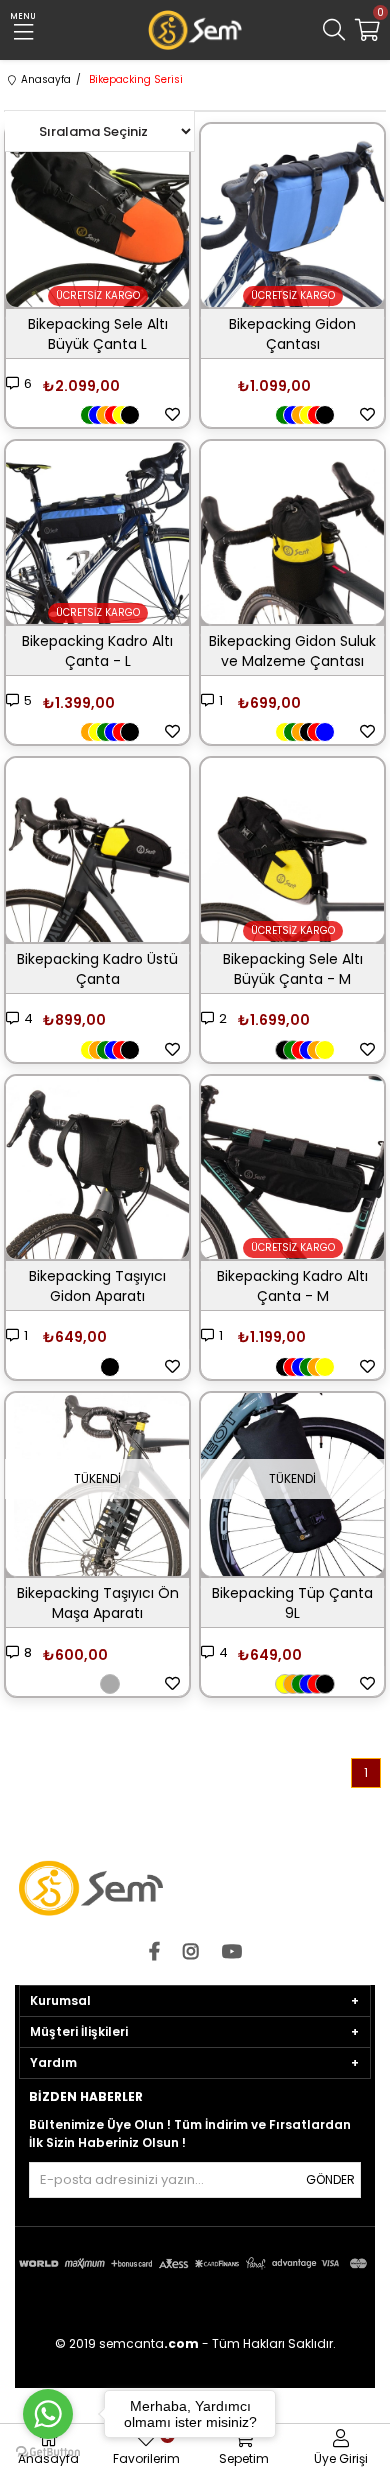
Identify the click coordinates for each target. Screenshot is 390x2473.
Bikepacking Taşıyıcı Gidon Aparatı (97, 1286)
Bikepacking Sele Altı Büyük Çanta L (98, 334)
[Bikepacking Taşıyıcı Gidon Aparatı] (97, 1167)
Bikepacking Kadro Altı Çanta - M (292, 1286)
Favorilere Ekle (172, 414)
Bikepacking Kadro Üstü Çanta (97, 969)
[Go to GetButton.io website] (48, 2452)
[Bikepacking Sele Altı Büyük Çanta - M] (292, 849)
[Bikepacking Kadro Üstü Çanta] (97, 849)
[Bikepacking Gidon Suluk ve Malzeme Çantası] (292, 532)
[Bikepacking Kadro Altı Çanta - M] (292, 1167)
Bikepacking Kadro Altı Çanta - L (97, 651)
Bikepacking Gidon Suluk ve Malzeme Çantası (292, 651)
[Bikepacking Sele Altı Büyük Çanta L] (97, 215)
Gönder (330, 2179)
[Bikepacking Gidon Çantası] (292, 215)
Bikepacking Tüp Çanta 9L (292, 1603)
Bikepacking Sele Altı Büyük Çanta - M (293, 969)
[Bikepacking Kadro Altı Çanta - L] (97, 532)
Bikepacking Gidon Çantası (292, 334)
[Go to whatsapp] (48, 2414)
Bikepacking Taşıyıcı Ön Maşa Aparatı (98, 1603)
